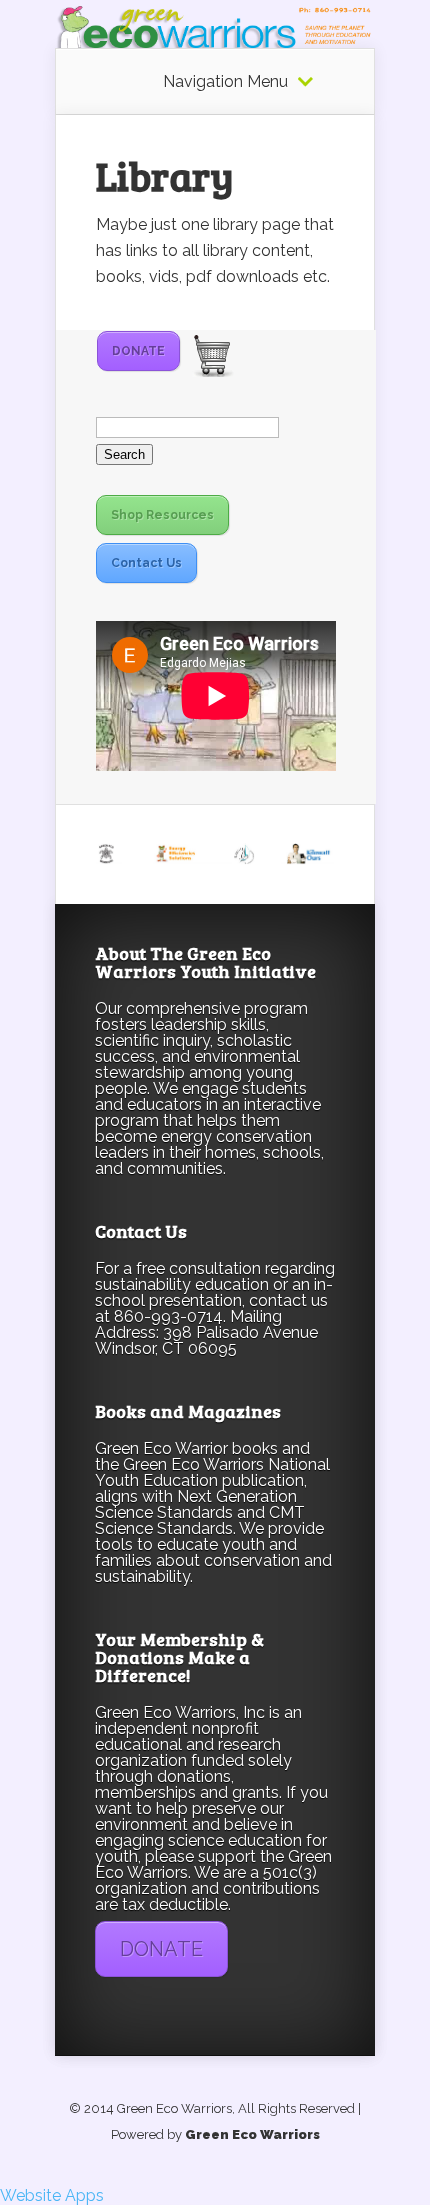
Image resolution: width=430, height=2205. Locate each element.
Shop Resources (162, 515)
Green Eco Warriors (252, 2134)
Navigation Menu (225, 82)
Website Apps (52, 2195)
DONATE (138, 351)
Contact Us (146, 563)
